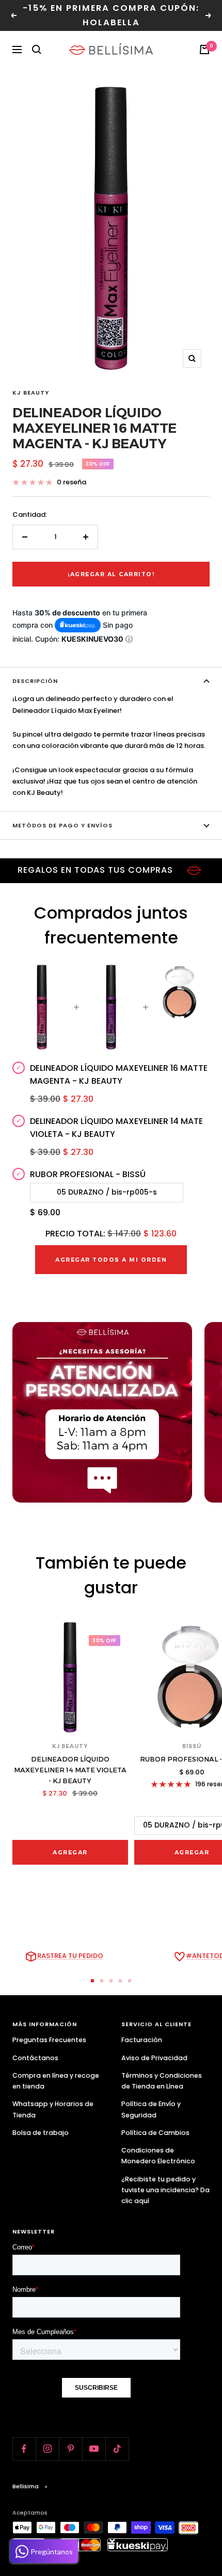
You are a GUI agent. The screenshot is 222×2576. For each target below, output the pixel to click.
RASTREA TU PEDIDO (70, 1956)
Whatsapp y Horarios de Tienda (53, 2109)
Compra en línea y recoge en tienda (56, 2081)
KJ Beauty (31, 393)
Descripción (35, 681)
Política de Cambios (155, 2133)
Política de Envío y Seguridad (151, 2109)
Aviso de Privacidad (154, 2058)
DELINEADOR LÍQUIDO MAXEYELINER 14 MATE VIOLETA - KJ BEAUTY (70, 1770)
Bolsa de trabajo (41, 2133)
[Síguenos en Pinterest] (70, 2449)
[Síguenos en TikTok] (117, 2449)
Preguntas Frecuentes (49, 2040)
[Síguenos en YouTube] (94, 2449)
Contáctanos (35, 2058)
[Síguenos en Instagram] (47, 2449)
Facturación (142, 2040)
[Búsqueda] (37, 50)
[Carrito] (204, 50)
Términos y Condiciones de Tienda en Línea (162, 2081)
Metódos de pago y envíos (62, 825)
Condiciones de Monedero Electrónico (158, 2156)
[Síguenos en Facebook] (24, 2449)
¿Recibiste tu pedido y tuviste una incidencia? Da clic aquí (165, 2190)
